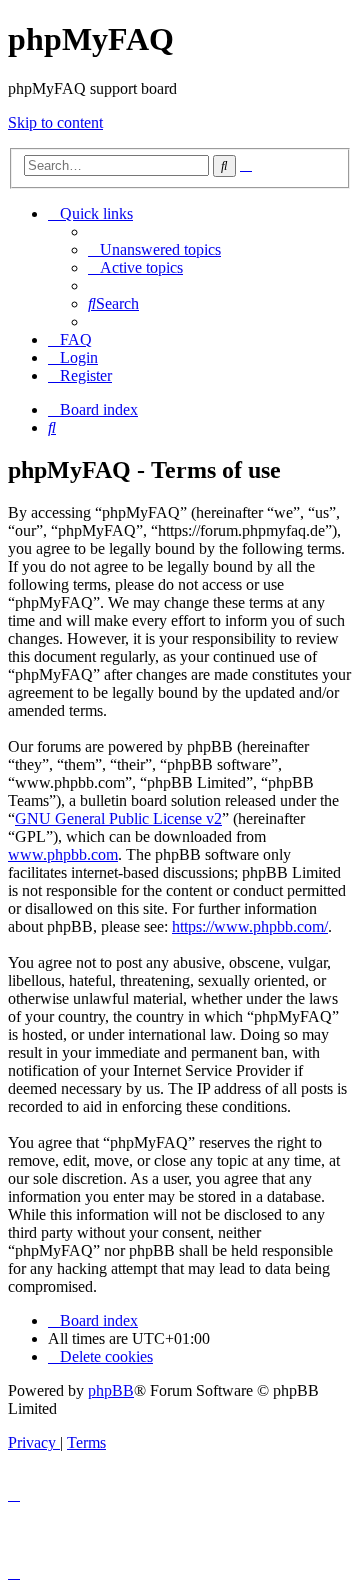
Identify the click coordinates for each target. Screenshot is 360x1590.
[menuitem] (154, 249)
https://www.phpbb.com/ (250, 926)
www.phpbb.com (63, 854)
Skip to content (55, 122)
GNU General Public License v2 (118, 818)
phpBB (111, 1390)
